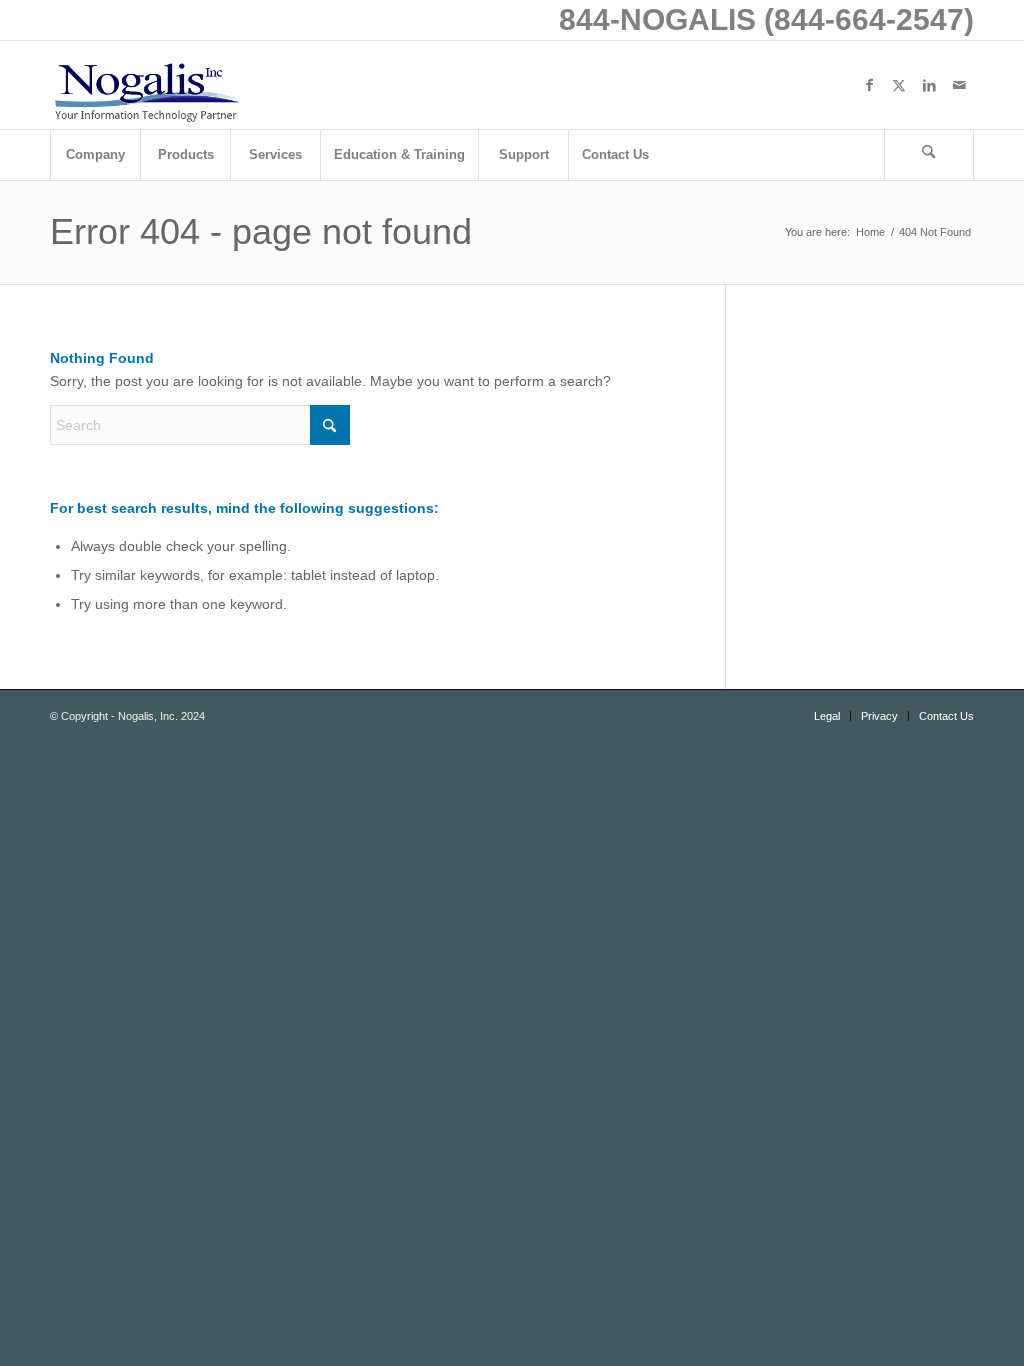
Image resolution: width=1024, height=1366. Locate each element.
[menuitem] (95, 155)
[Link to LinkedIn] (929, 85)
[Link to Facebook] (869, 85)
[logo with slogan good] (146, 85)
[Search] (929, 155)
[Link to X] (899, 85)
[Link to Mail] (959, 85)
